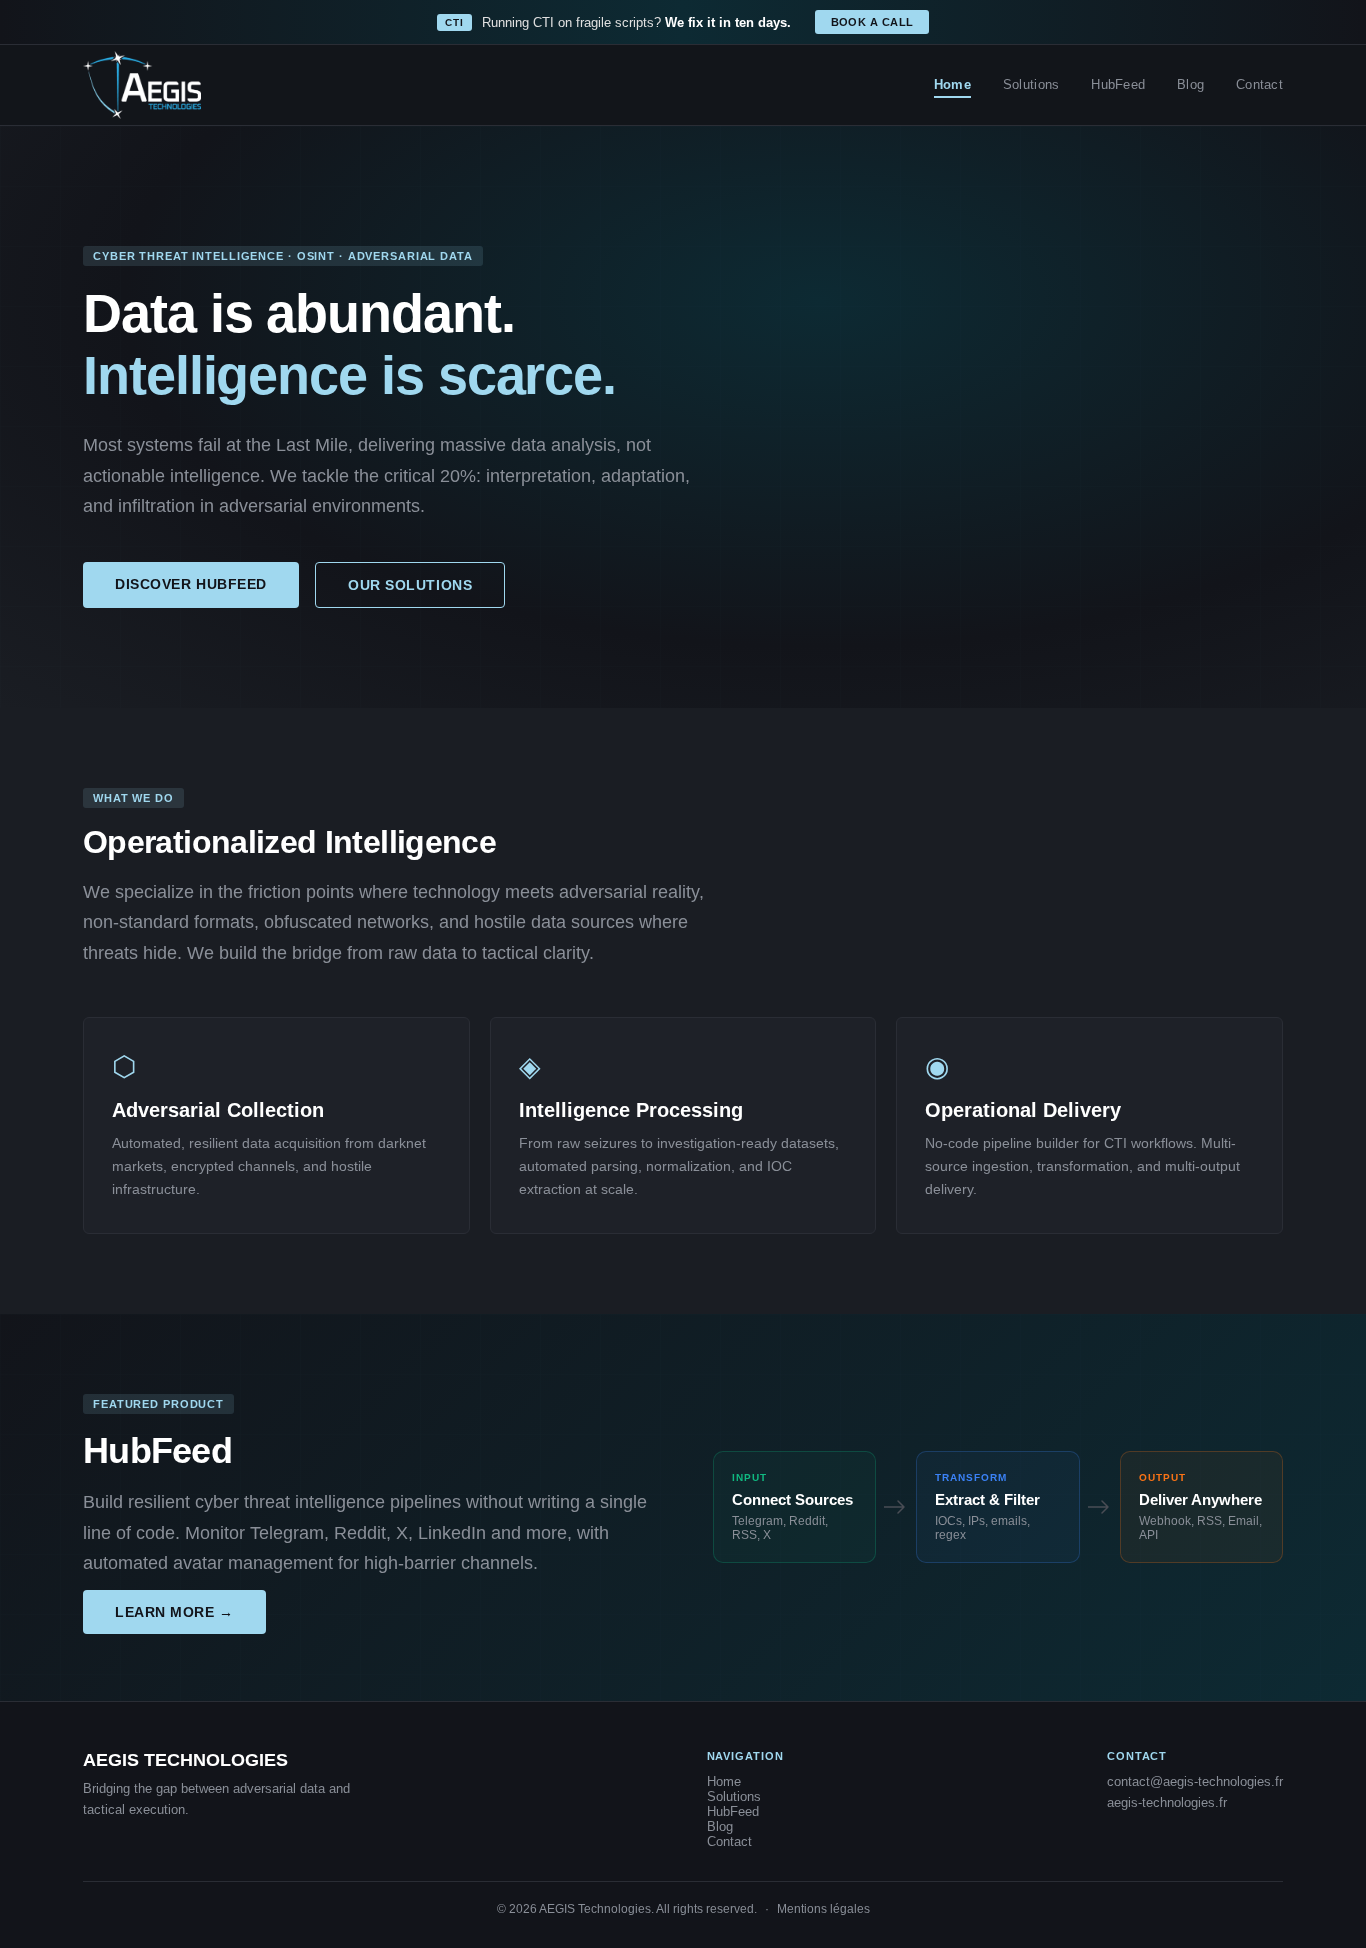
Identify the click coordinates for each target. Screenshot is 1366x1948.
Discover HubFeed (191, 584)
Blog (1190, 84)
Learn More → (174, 1612)
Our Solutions (410, 585)
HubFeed (1118, 84)
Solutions (1031, 84)
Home (952, 84)
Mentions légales (823, 1909)
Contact (1259, 84)
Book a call (872, 22)
